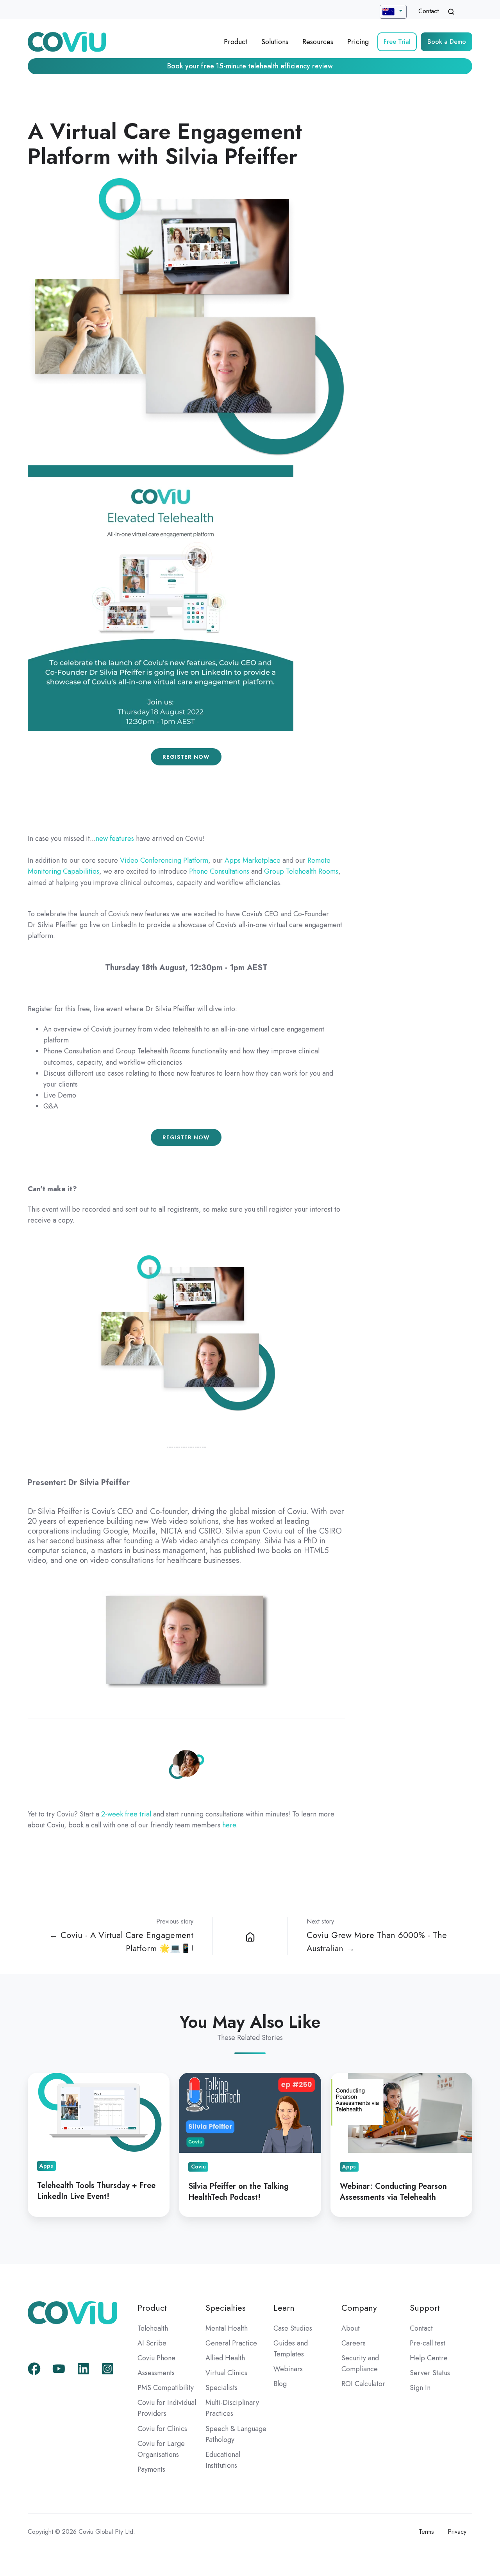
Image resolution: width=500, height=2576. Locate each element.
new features (115, 838)
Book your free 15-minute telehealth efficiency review (250, 66)
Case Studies (293, 2328)
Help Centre (429, 2358)
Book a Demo (447, 42)
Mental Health (227, 2328)
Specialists (221, 2388)
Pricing (358, 42)
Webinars (288, 2369)
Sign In (420, 2388)
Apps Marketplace (253, 860)
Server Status (430, 2373)
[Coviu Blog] (250, 1936)
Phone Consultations (219, 871)
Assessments (156, 2373)
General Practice (231, 2343)
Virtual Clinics (226, 2373)
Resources (318, 42)
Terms (426, 2532)
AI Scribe (152, 2343)
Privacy (457, 2532)
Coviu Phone (156, 2358)
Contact (429, 11)
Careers (354, 2343)
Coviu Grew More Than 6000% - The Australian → (377, 1942)
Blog (280, 2384)
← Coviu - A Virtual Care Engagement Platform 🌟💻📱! (121, 1942)
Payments (151, 2469)
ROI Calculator (363, 2384)
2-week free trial (126, 1814)
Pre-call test (428, 2343)
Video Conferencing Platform (164, 860)
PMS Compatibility (166, 2388)
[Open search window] (451, 12)
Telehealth (153, 2328)
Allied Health (225, 2358)
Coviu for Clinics (162, 2429)
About (351, 2328)
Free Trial (397, 42)
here (229, 1825)
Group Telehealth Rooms (301, 871)
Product (236, 42)
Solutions (275, 42)
